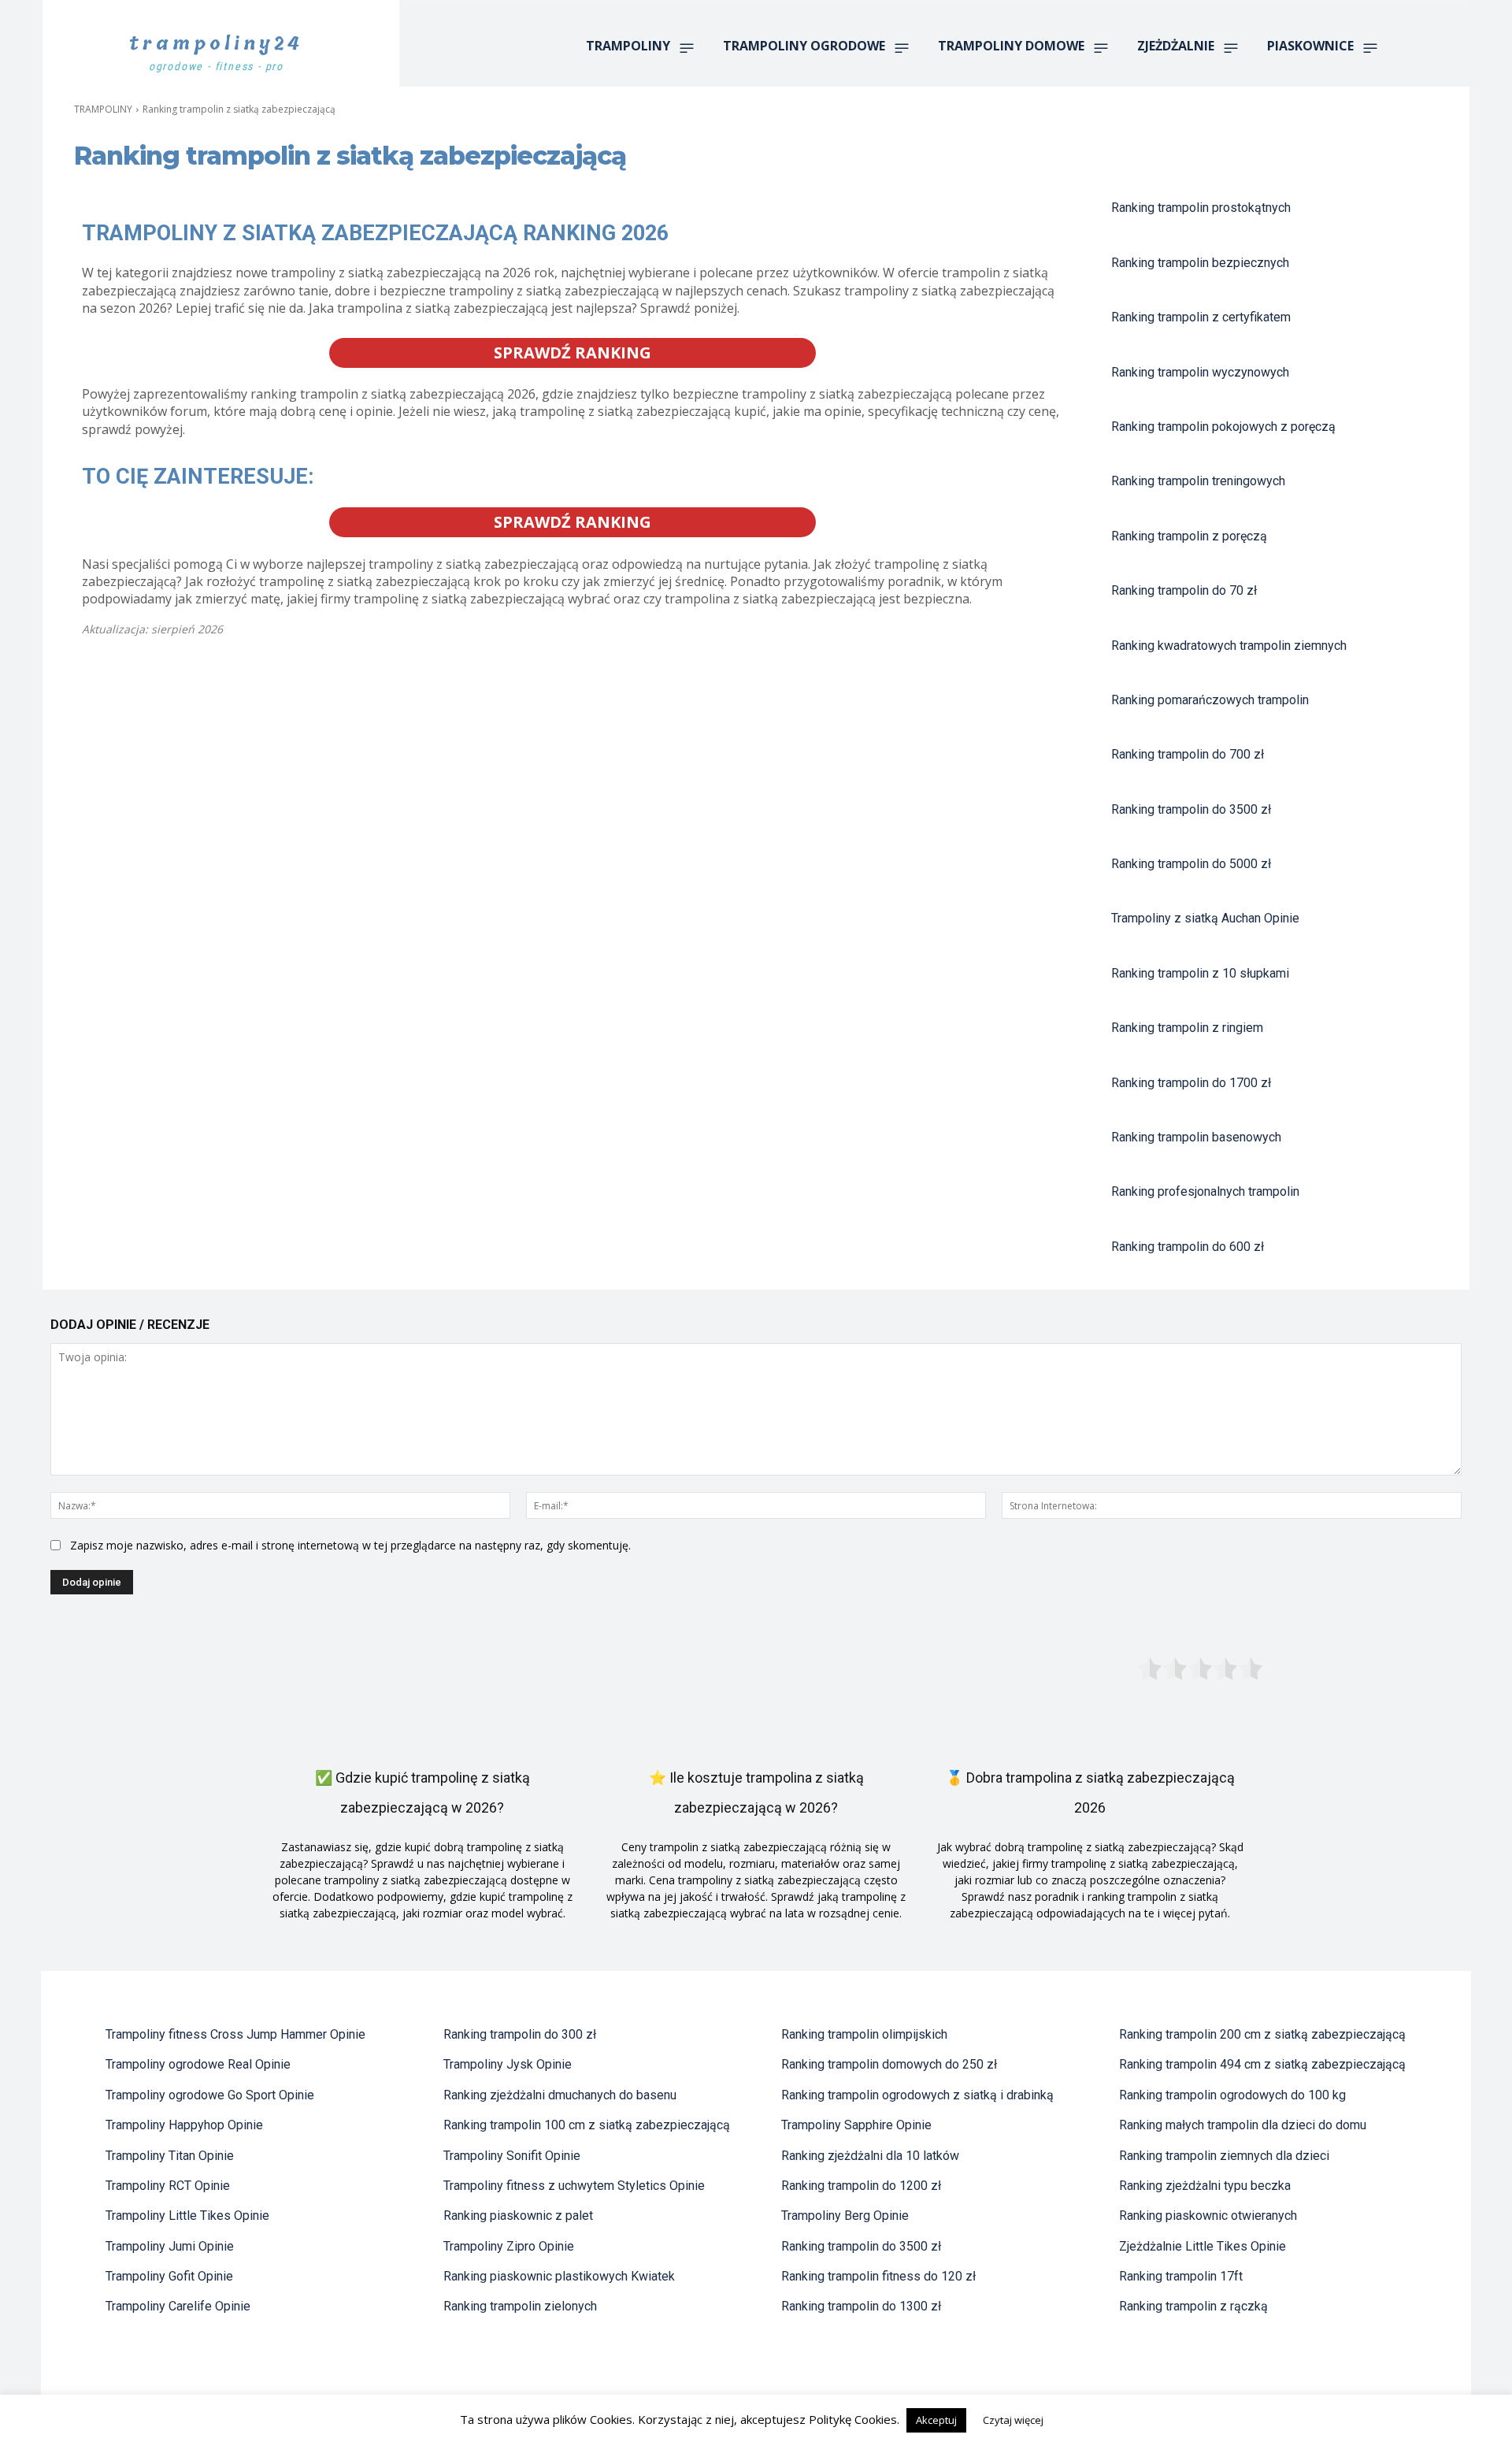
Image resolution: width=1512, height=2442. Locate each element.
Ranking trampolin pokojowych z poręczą (1223, 427)
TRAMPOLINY (103, 109)
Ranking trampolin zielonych (520, 2306)
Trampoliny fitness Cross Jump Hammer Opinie (235, 2034)
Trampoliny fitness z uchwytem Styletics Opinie (574, 2186)
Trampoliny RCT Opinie (168, 2186)
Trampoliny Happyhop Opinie (184, 2125)
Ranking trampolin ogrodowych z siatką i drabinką (917, 2095)
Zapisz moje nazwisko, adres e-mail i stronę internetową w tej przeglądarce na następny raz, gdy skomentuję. (350, 1545)
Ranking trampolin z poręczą (1189, 536)
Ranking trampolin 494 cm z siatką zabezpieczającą (1262, 2064)
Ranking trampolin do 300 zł (520, 2034)
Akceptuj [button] (936, 2420)
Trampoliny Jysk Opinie (508, 2064)
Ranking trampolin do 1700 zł (1191, 1083)
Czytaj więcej (1013, 2420)
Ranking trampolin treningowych (1198, 481)
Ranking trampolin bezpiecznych (1200, 263)
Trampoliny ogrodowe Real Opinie (198, 2064)
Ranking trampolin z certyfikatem (1201, 317)
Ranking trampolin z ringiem (1187, 1028)
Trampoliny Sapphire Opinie (856, 2125)
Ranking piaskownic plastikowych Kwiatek (559, 2276)
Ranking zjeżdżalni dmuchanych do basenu (560, 2095)
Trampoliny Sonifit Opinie (512, 2156)
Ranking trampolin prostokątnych (1201, 208)
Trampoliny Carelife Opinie (178, 2306)
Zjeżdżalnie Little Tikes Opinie (1203, 2246)
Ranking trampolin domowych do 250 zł (889, 2064)
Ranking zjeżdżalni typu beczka (1205, 2186)
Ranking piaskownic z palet (518, 2216)
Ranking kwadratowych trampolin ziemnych (1229, 646)
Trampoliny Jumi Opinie (170, 2246)
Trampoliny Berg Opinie (845, 2216)
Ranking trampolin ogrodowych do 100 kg (1232, 2095)
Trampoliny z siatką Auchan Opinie (1205, 918)
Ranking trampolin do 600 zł (1188, 1247)
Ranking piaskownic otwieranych (1208, 2216)
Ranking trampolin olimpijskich (864, 2034)
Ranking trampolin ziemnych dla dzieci (1224, 2156)
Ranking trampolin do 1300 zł (861, 2306)
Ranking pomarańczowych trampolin (1210, 700)
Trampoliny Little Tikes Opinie (187, 2216)
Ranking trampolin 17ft (1181, 2276)
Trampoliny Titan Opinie (170, 2156)
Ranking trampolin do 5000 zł (1191, 864)
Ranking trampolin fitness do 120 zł (878, 2276)
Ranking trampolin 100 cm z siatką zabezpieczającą (587, 2125)
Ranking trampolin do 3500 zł (1191, 809)
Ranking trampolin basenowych (1196, 1137)
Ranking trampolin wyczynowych (1200, 372)
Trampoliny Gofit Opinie (169, 2276)
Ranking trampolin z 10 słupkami (1200, 973)
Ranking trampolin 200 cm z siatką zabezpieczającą (1262, 2034)
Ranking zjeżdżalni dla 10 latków (870, 2156)
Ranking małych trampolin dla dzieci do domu (1243, 2125)
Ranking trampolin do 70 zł (1184, 590)
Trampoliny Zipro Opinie (509, 2246)
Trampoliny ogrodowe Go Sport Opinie (210, 2095)
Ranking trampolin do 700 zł (1188, 754)
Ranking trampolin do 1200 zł (861, 2186)
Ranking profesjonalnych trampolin (1205, 1191)
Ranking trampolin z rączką (1193, 2306)
